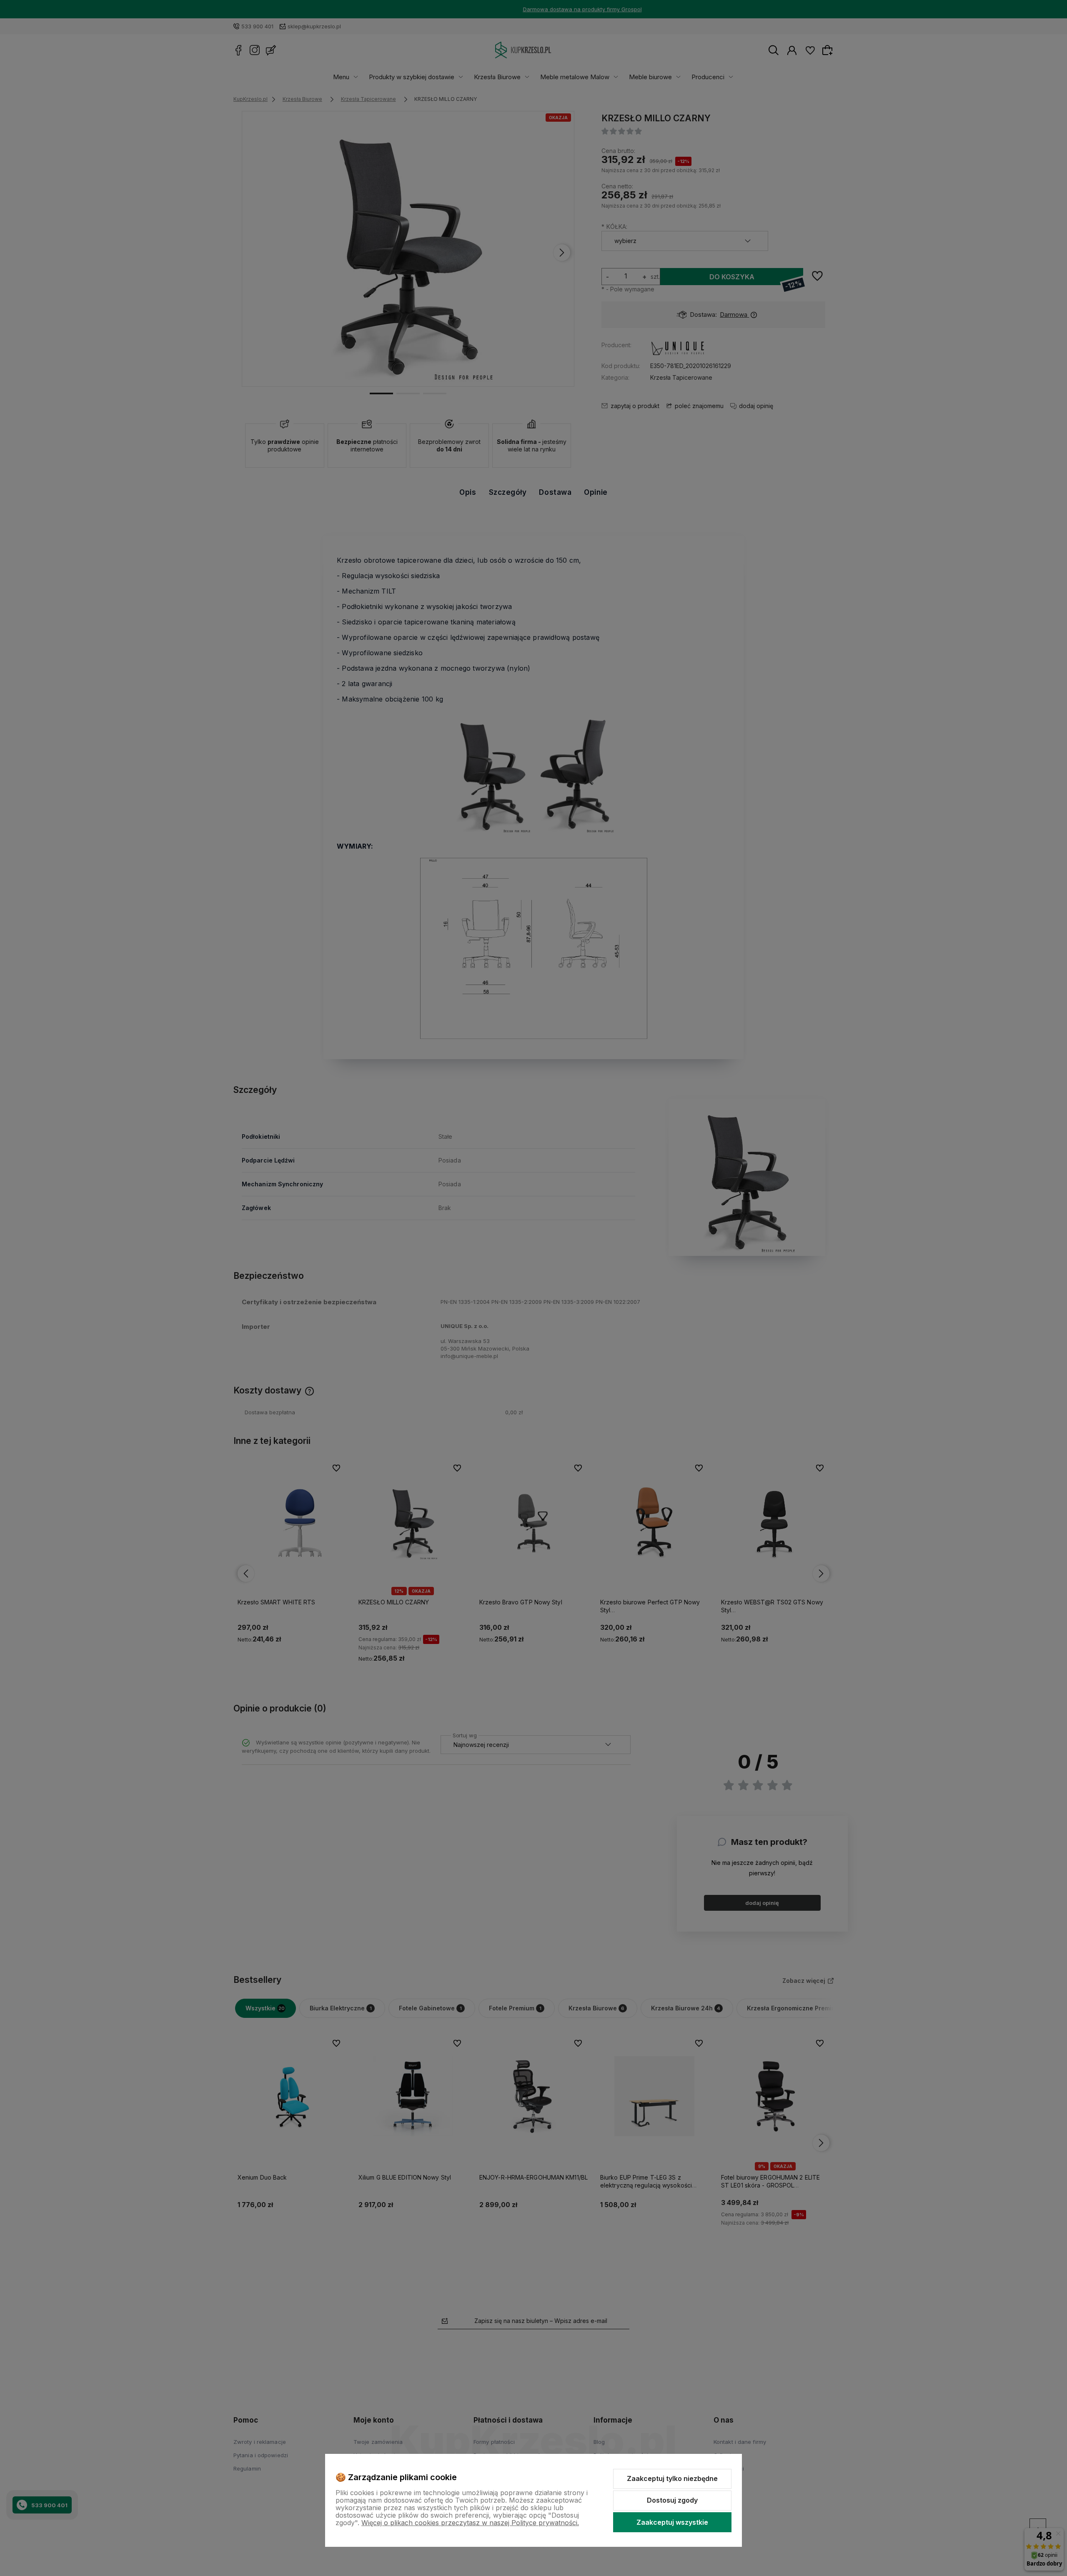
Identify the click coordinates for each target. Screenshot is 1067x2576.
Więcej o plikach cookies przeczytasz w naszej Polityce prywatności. (470, 2523)
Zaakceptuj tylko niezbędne (672, 2478)
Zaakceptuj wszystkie (672, 2522)
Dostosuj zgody (672, 2500)
